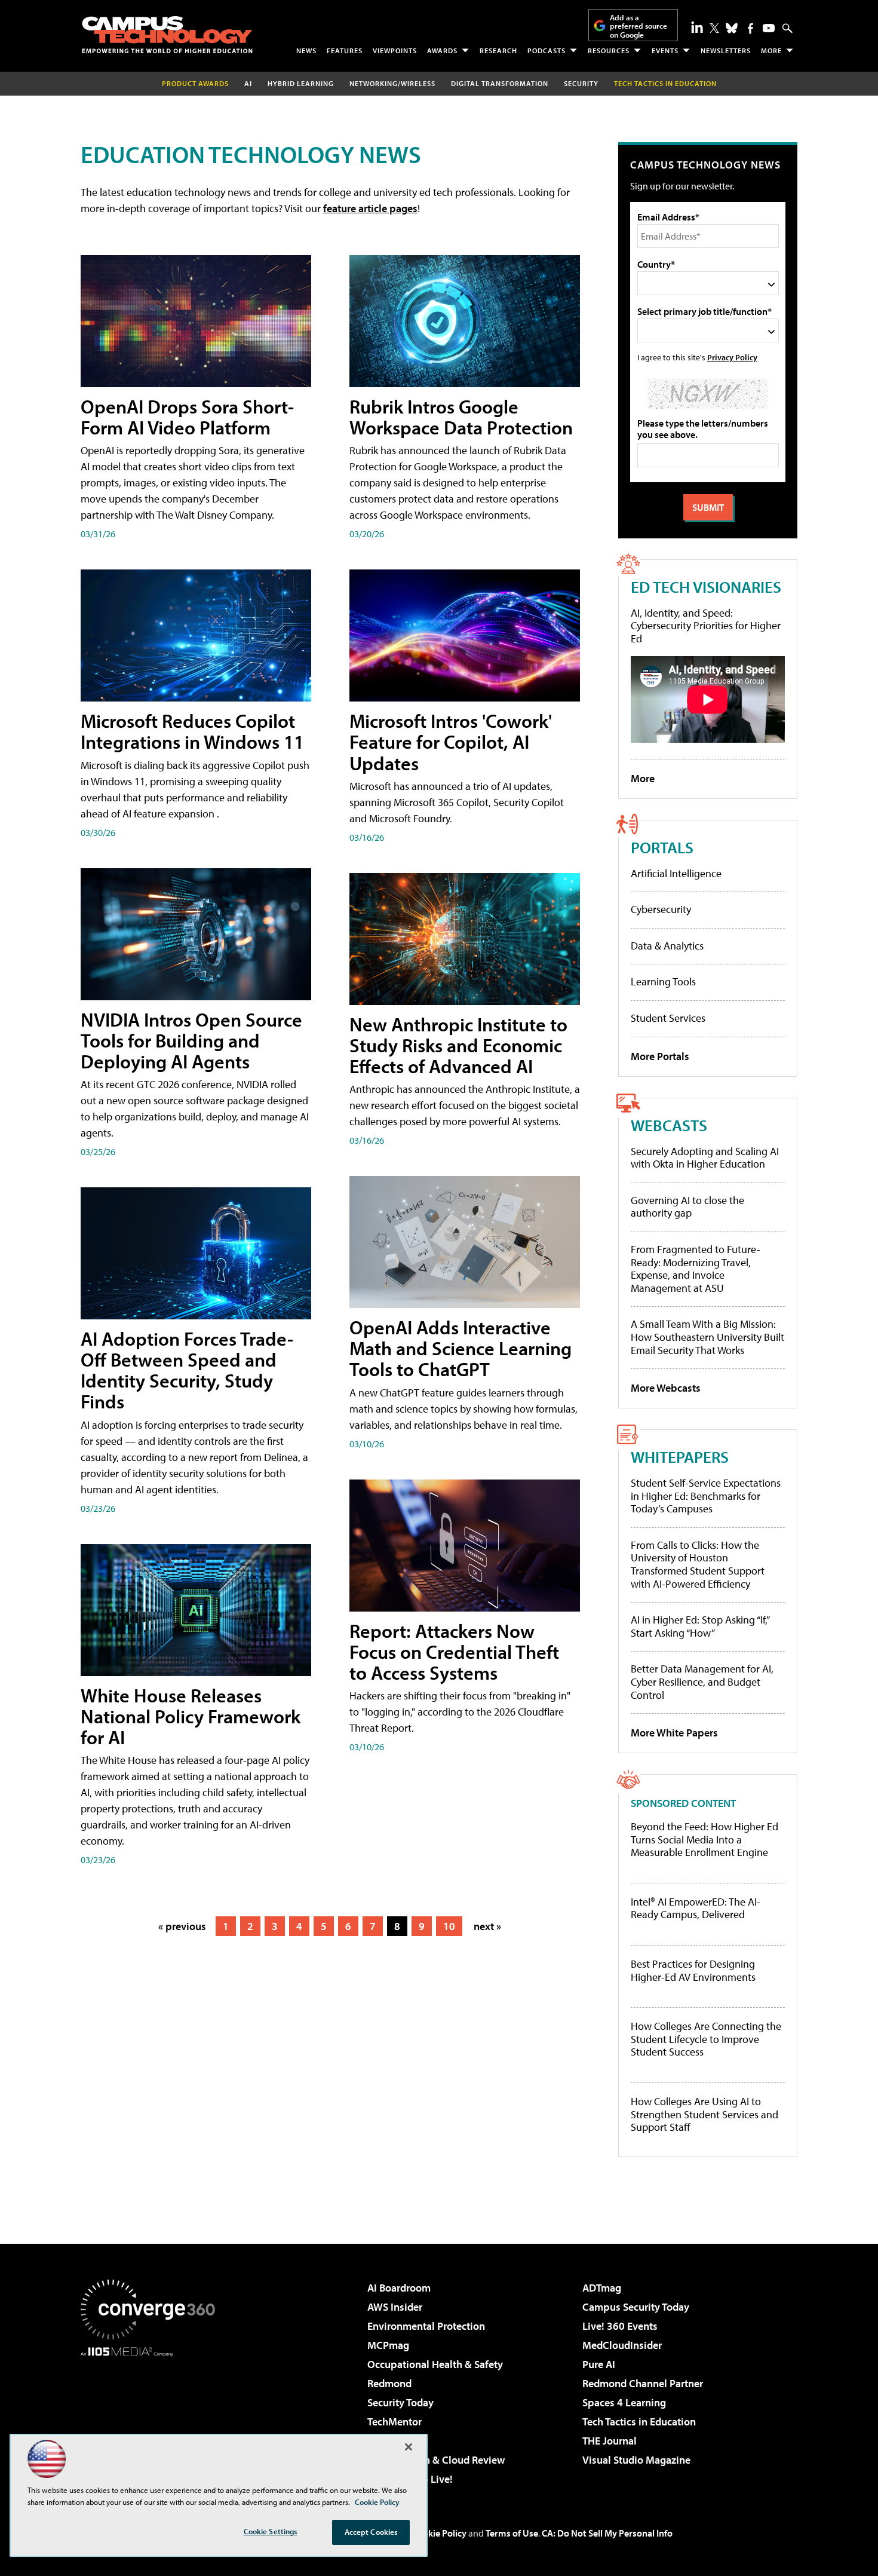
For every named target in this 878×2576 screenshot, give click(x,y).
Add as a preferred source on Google (638, 26)
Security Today (400, 2402)
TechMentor (395, 2422)
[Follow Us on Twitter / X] (714, 28)
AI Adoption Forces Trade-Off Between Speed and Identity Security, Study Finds (187, 1370)
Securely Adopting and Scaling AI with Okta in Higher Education (705, 1158)
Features (345, 50)
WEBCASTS (669, 1125)
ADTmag (602, 2288)
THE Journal (610, 2441)
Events (665, 50)
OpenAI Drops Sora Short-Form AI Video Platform (187, 417)
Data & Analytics (667, 946)
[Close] (409, 2447)
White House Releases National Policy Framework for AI (191, 1716)
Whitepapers (680, 1457)
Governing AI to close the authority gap (687, 1207)
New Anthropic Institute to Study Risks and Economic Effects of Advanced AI (458, 1045)
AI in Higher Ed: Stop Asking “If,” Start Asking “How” (700, 1626)
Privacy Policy (732, 357)
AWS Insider (395, 2307)
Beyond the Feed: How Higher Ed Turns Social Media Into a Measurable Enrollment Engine (704, 1840)
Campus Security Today (636, 2307)
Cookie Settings (271, 2531)
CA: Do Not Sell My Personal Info (607, 2533)
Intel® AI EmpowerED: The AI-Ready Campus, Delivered (696, 1908)
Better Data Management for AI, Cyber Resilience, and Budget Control (702, 1681)
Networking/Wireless (392, 83)
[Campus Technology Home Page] (167, 35)
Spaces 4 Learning (624, 2402)
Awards (442, 50)
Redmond (389, 2383)
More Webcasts (666, 1388)
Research (498, 50)
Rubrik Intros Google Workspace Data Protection (461, 417)
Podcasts (547, 50)
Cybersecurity (661, 909)
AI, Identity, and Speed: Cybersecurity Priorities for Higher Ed (706, 626)
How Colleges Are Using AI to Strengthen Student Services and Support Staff (704, 2114)
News (306, 50)
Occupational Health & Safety (435, 2364)
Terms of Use (512, 2533)
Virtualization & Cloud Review (436, 2460)
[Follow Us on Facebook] (750, 28)
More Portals (660, 1056)
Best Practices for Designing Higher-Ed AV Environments (693, 1970)
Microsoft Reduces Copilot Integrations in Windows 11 (192, 731)
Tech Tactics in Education (639, 2422)
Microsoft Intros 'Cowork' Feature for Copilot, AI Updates (451, 742)
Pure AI (599, 2364)
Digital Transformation (500, 83)
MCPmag (388, 2345)
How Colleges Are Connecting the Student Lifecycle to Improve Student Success (706, 2039)
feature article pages (370, 208)
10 (449, 1926)
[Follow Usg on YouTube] (769, 28)
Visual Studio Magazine (636, 2460)
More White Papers (674, 1733)
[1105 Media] (152, 2418)
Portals (662, 847)
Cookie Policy (439, 2533)
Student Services (668, 1018)
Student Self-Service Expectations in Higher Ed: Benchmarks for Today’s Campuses (706, 1496)
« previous (182, 1926)
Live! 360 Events (620, 2326)
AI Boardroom (399, 2288)
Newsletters (726, 50)
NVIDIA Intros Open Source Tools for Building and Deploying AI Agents (191, 1040)
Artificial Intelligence (676, 873)
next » (487, 1926)
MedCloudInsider (622, 2345)
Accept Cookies (371, 2532)
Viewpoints (395, 50)
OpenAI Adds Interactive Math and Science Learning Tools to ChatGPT (461, 1348)
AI (248, 83)
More (771, 50)
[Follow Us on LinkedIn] (697, 27)
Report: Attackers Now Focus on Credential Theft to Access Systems (454, 1652)
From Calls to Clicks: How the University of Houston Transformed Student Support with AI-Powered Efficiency (698, 1564)
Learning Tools (663, 981)
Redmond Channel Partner (643, 2383)
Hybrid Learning (301, 83)
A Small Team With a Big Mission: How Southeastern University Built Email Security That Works (707, 1337)
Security (581, 83)
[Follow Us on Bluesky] (732, 28)
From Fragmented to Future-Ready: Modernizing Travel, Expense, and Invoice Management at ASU (696, 1269)
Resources (609, 50)
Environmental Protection (426, 2326)
